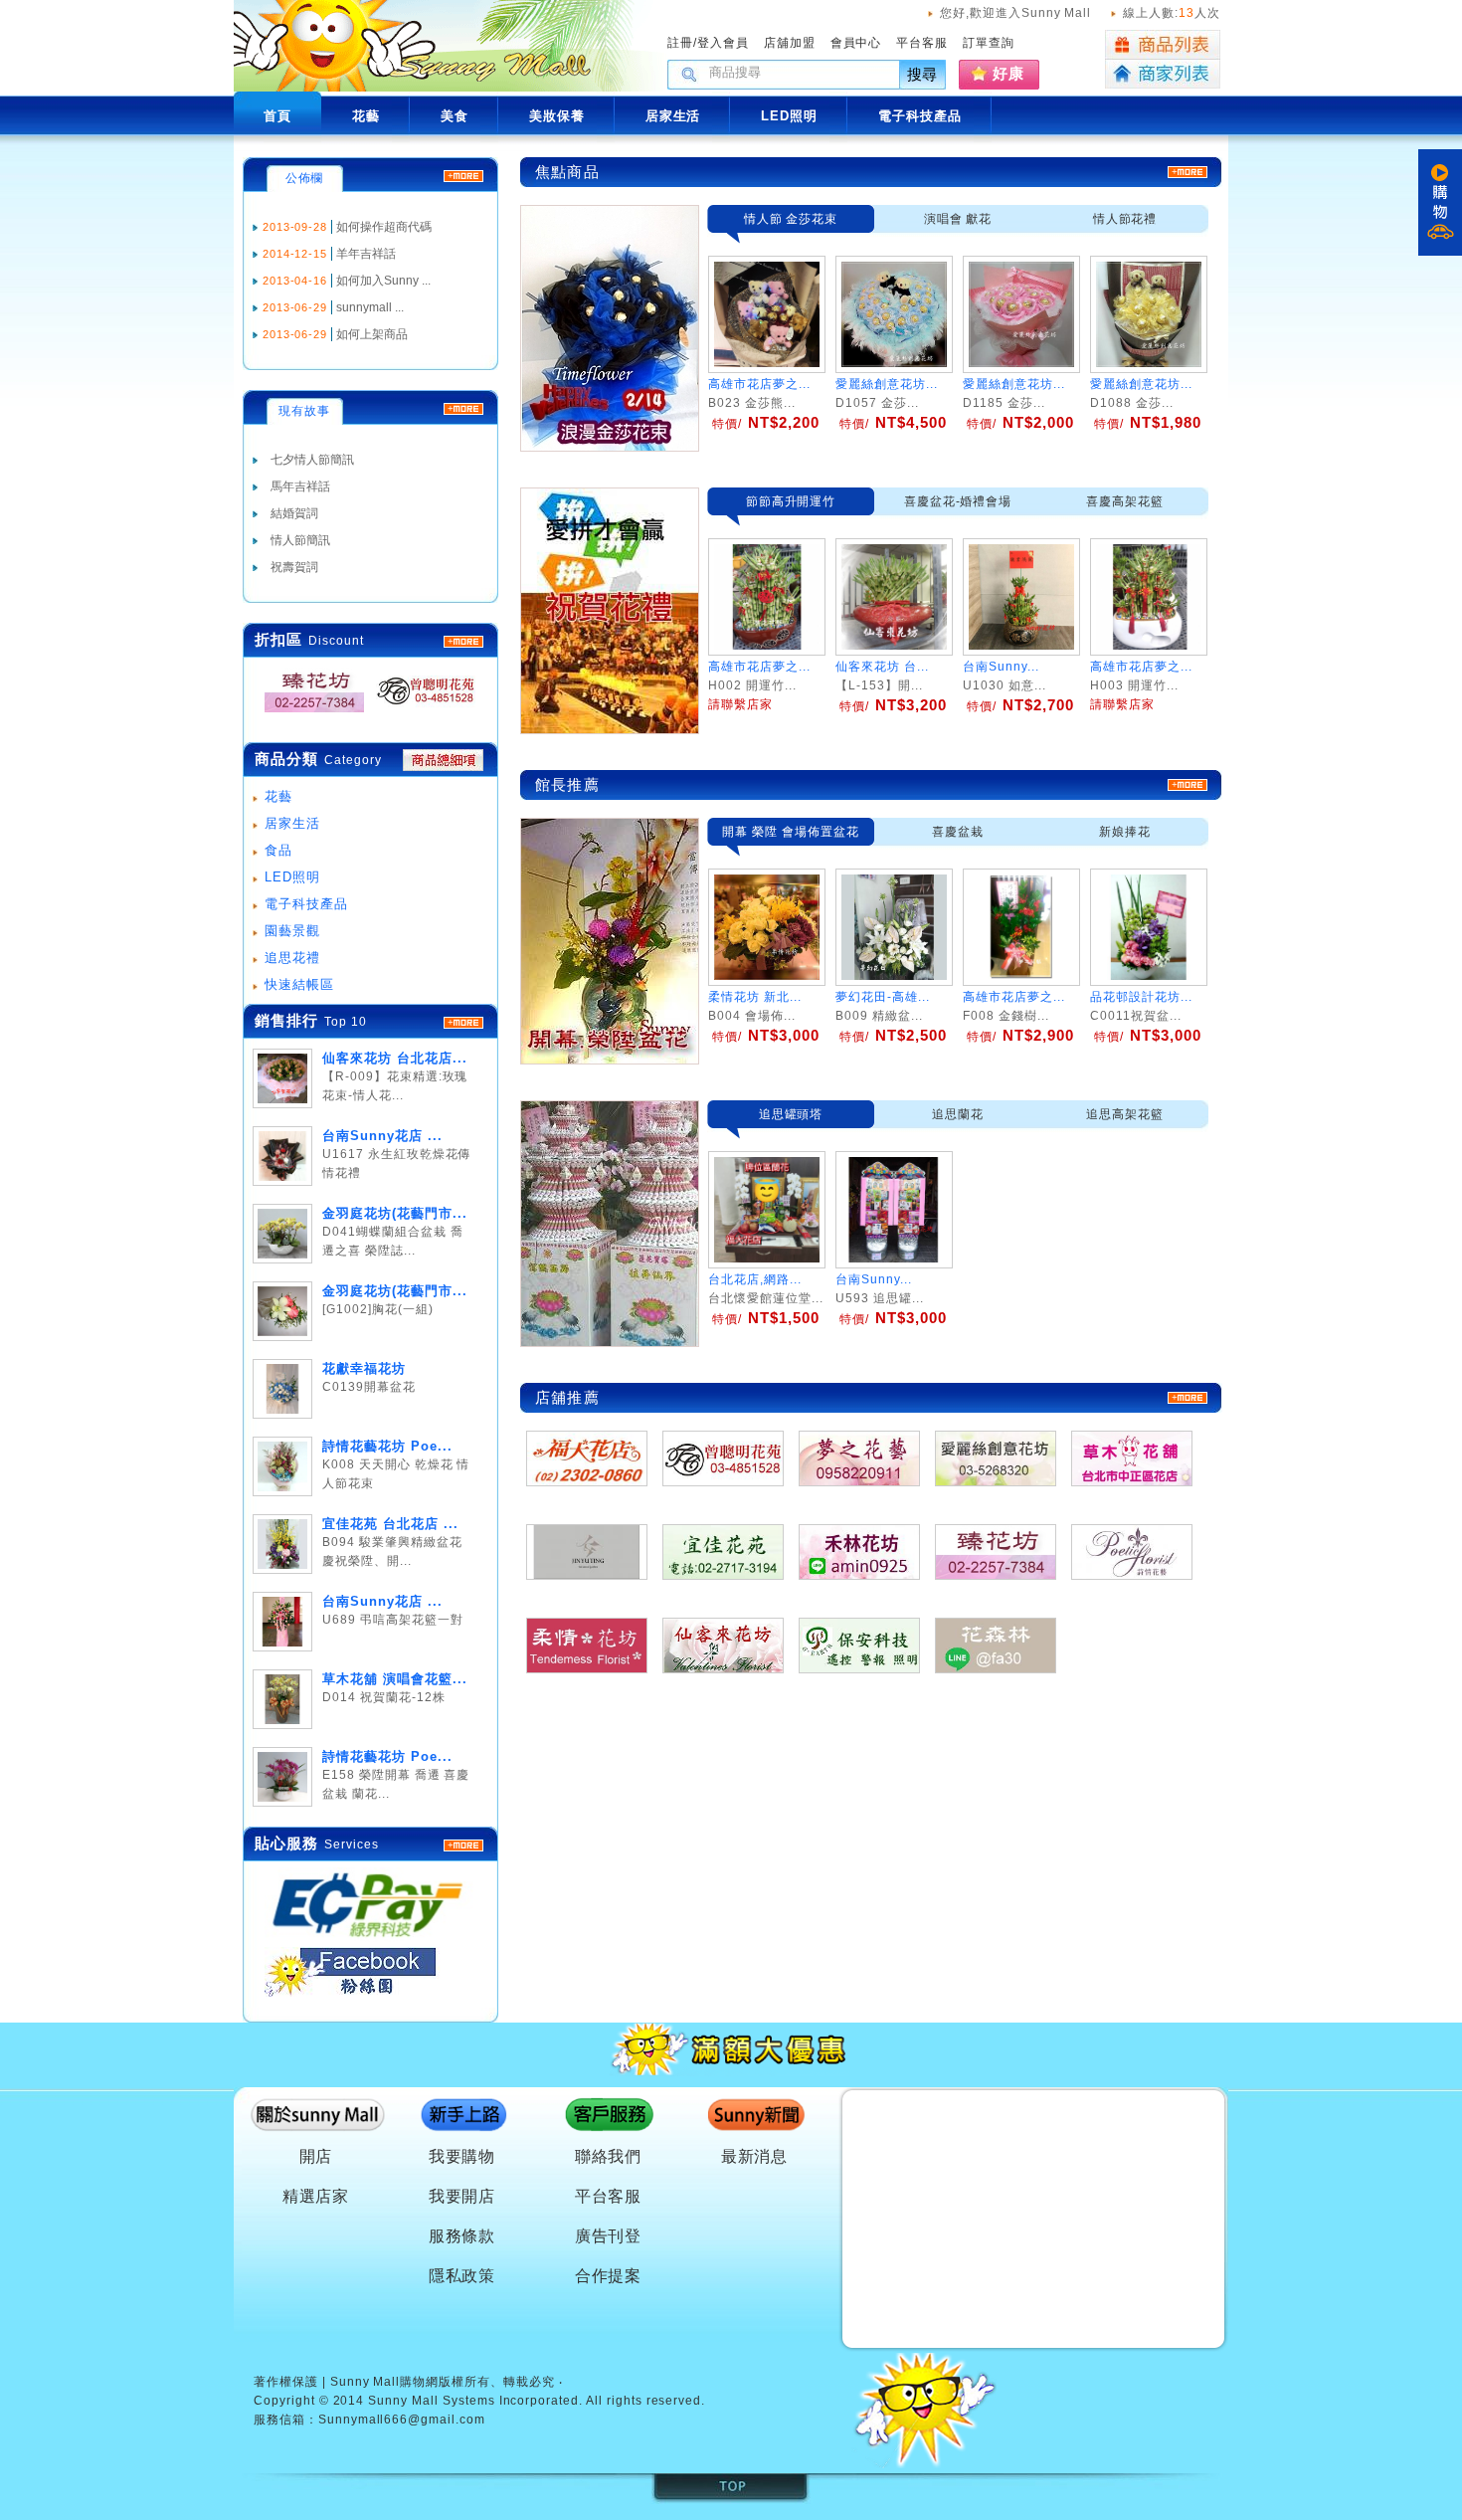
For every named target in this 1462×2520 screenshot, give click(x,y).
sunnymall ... (370, 307)
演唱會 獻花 (958, 219)
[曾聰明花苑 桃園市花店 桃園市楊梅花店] (420, 713)
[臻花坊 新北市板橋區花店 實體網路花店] (308, 713)
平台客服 (922, 43)
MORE (463, 642)
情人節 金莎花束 (791, 219)
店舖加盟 (790, 43)
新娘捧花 (1125, 832)
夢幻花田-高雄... (883, 997)
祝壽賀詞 (294, 567)
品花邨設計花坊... (1141, 997)
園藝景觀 (292, 931)
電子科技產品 (306, 904)
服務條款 (462, 2236)
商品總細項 (443, 760)
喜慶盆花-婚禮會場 (958, 501)
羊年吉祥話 (366, 254)
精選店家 (316, 2196)
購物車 (1440, 202)
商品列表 (1163, 45)
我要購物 (462, 2156)
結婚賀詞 (294, 513)
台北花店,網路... (755, 1279)
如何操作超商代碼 (384, 227)
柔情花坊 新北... (755, 997)
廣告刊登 (609, 2236)
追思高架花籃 (1125, 1114)
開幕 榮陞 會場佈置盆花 (791, 832)
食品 (278, 850)
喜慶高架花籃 (1125, 501)
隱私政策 (462, 2276)
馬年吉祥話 (300, 486)
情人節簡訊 (300, 540)
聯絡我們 (609, 2156)
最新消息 (755, 2156)
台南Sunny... (874, 1279)
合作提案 (609, 2276)
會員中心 (856, 43)
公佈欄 (305, 178)
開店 (316, 2156)
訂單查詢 (989, 43)
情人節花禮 (1125, 219)
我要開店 (462, 2196)
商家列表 (1163, 74)
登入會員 (723, 43)
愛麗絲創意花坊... (887, 384)
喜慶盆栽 (958, 832)
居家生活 (292, 823)
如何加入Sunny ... (383, 281)
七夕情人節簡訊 (312, 460)
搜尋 (923, 74)
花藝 (278, 796)
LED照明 (292, 877)
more (463, 1023)
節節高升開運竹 (791, 501)
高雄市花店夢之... (759, 384)
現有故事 (304, 411)
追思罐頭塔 (791, 1114)
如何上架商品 (372, 334)
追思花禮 (292, 958)
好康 (1008, 73)
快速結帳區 (299, 984)
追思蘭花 (958, 1114)
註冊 (680, 43)
